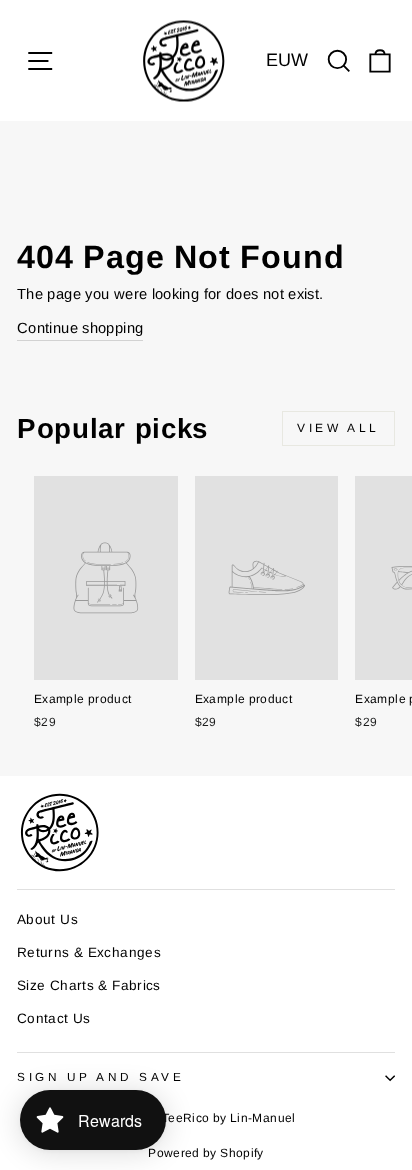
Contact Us (54, 1018)
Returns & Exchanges (89, 952)
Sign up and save (101, 1076)
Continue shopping (80, 328)
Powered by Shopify (206, 1153)
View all (338, 428)
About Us (47, 919)
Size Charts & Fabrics (89, 985)
